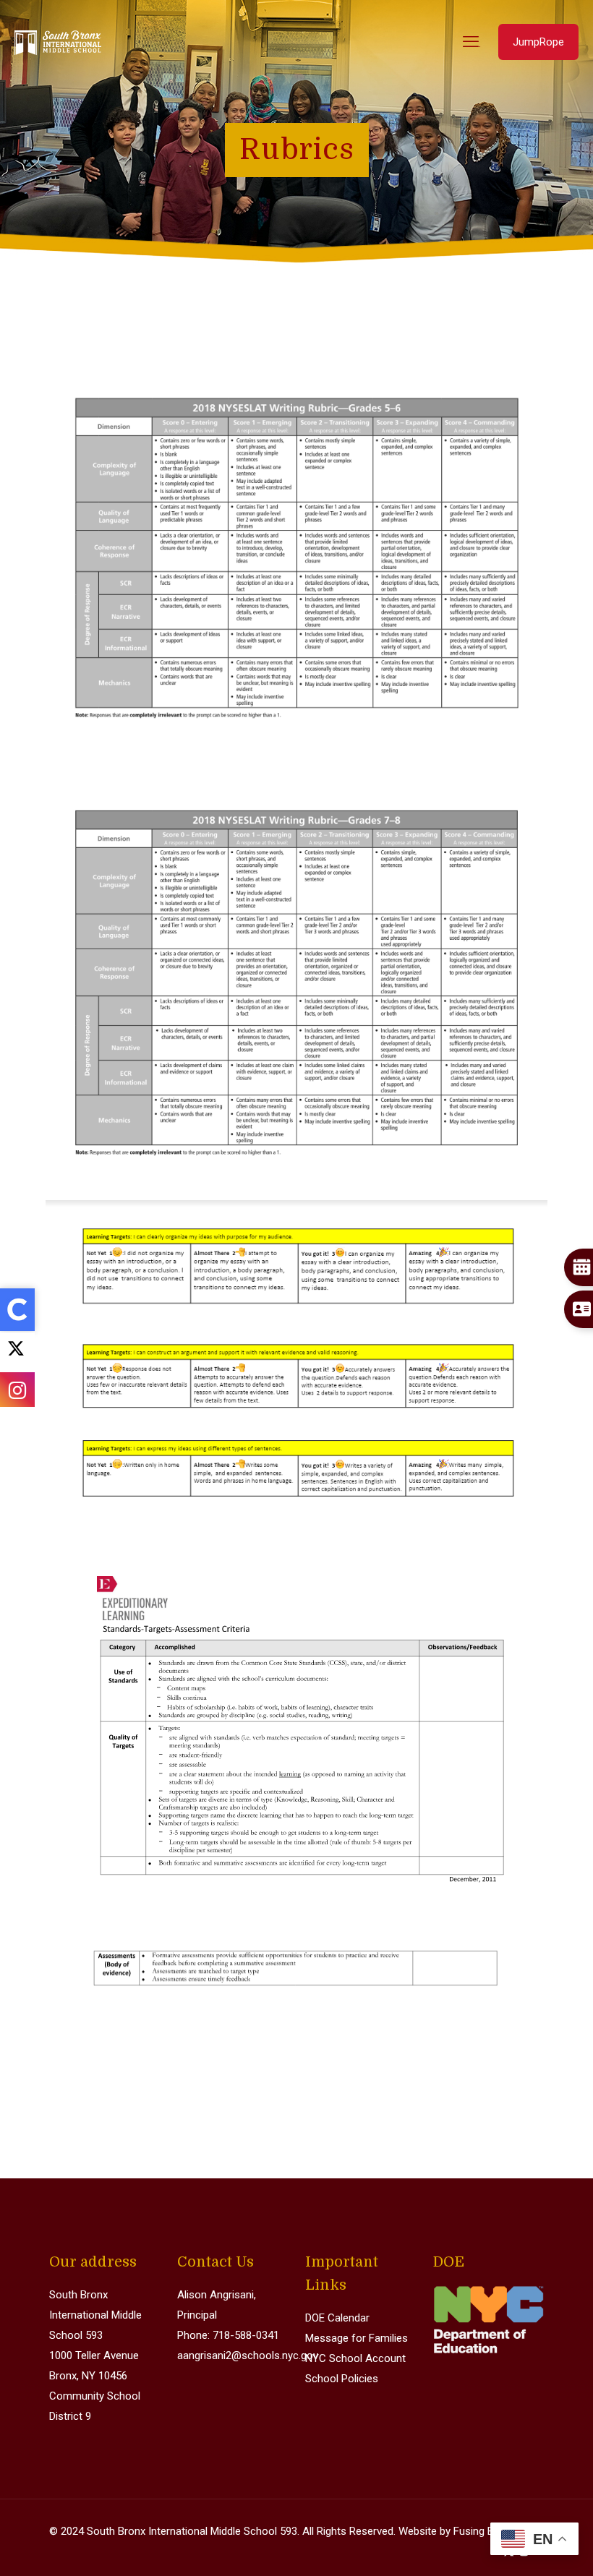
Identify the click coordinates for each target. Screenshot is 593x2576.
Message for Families (357, 2338)
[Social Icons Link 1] (17, 1352)
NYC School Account (355, 2358)
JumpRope (538, 42)
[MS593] (58, 42)
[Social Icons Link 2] (17, 1389)
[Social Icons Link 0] (17, 1310)
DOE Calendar (337, 2318)
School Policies (342, 2379)
